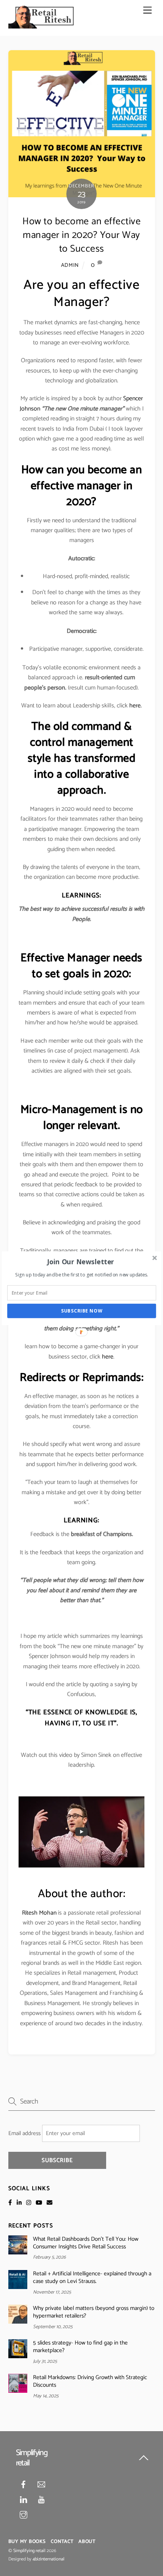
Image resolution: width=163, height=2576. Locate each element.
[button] (81, 1262)
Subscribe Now (82, 1311)
